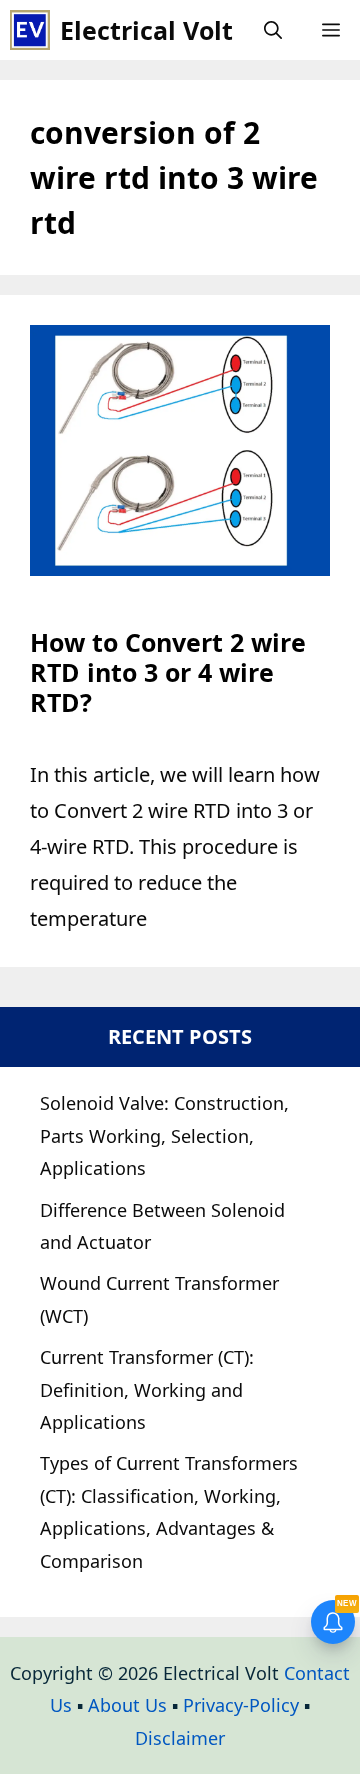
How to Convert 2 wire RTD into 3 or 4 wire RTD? (168, 672)
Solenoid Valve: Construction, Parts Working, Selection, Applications (164, 1135)
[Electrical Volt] (30, 30)
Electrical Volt (146, 30)
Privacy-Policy (241, 1705)
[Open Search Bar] (273, 30)
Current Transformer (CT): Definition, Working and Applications (147, 1389)
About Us (127, 1705)
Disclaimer (180, 1738)
